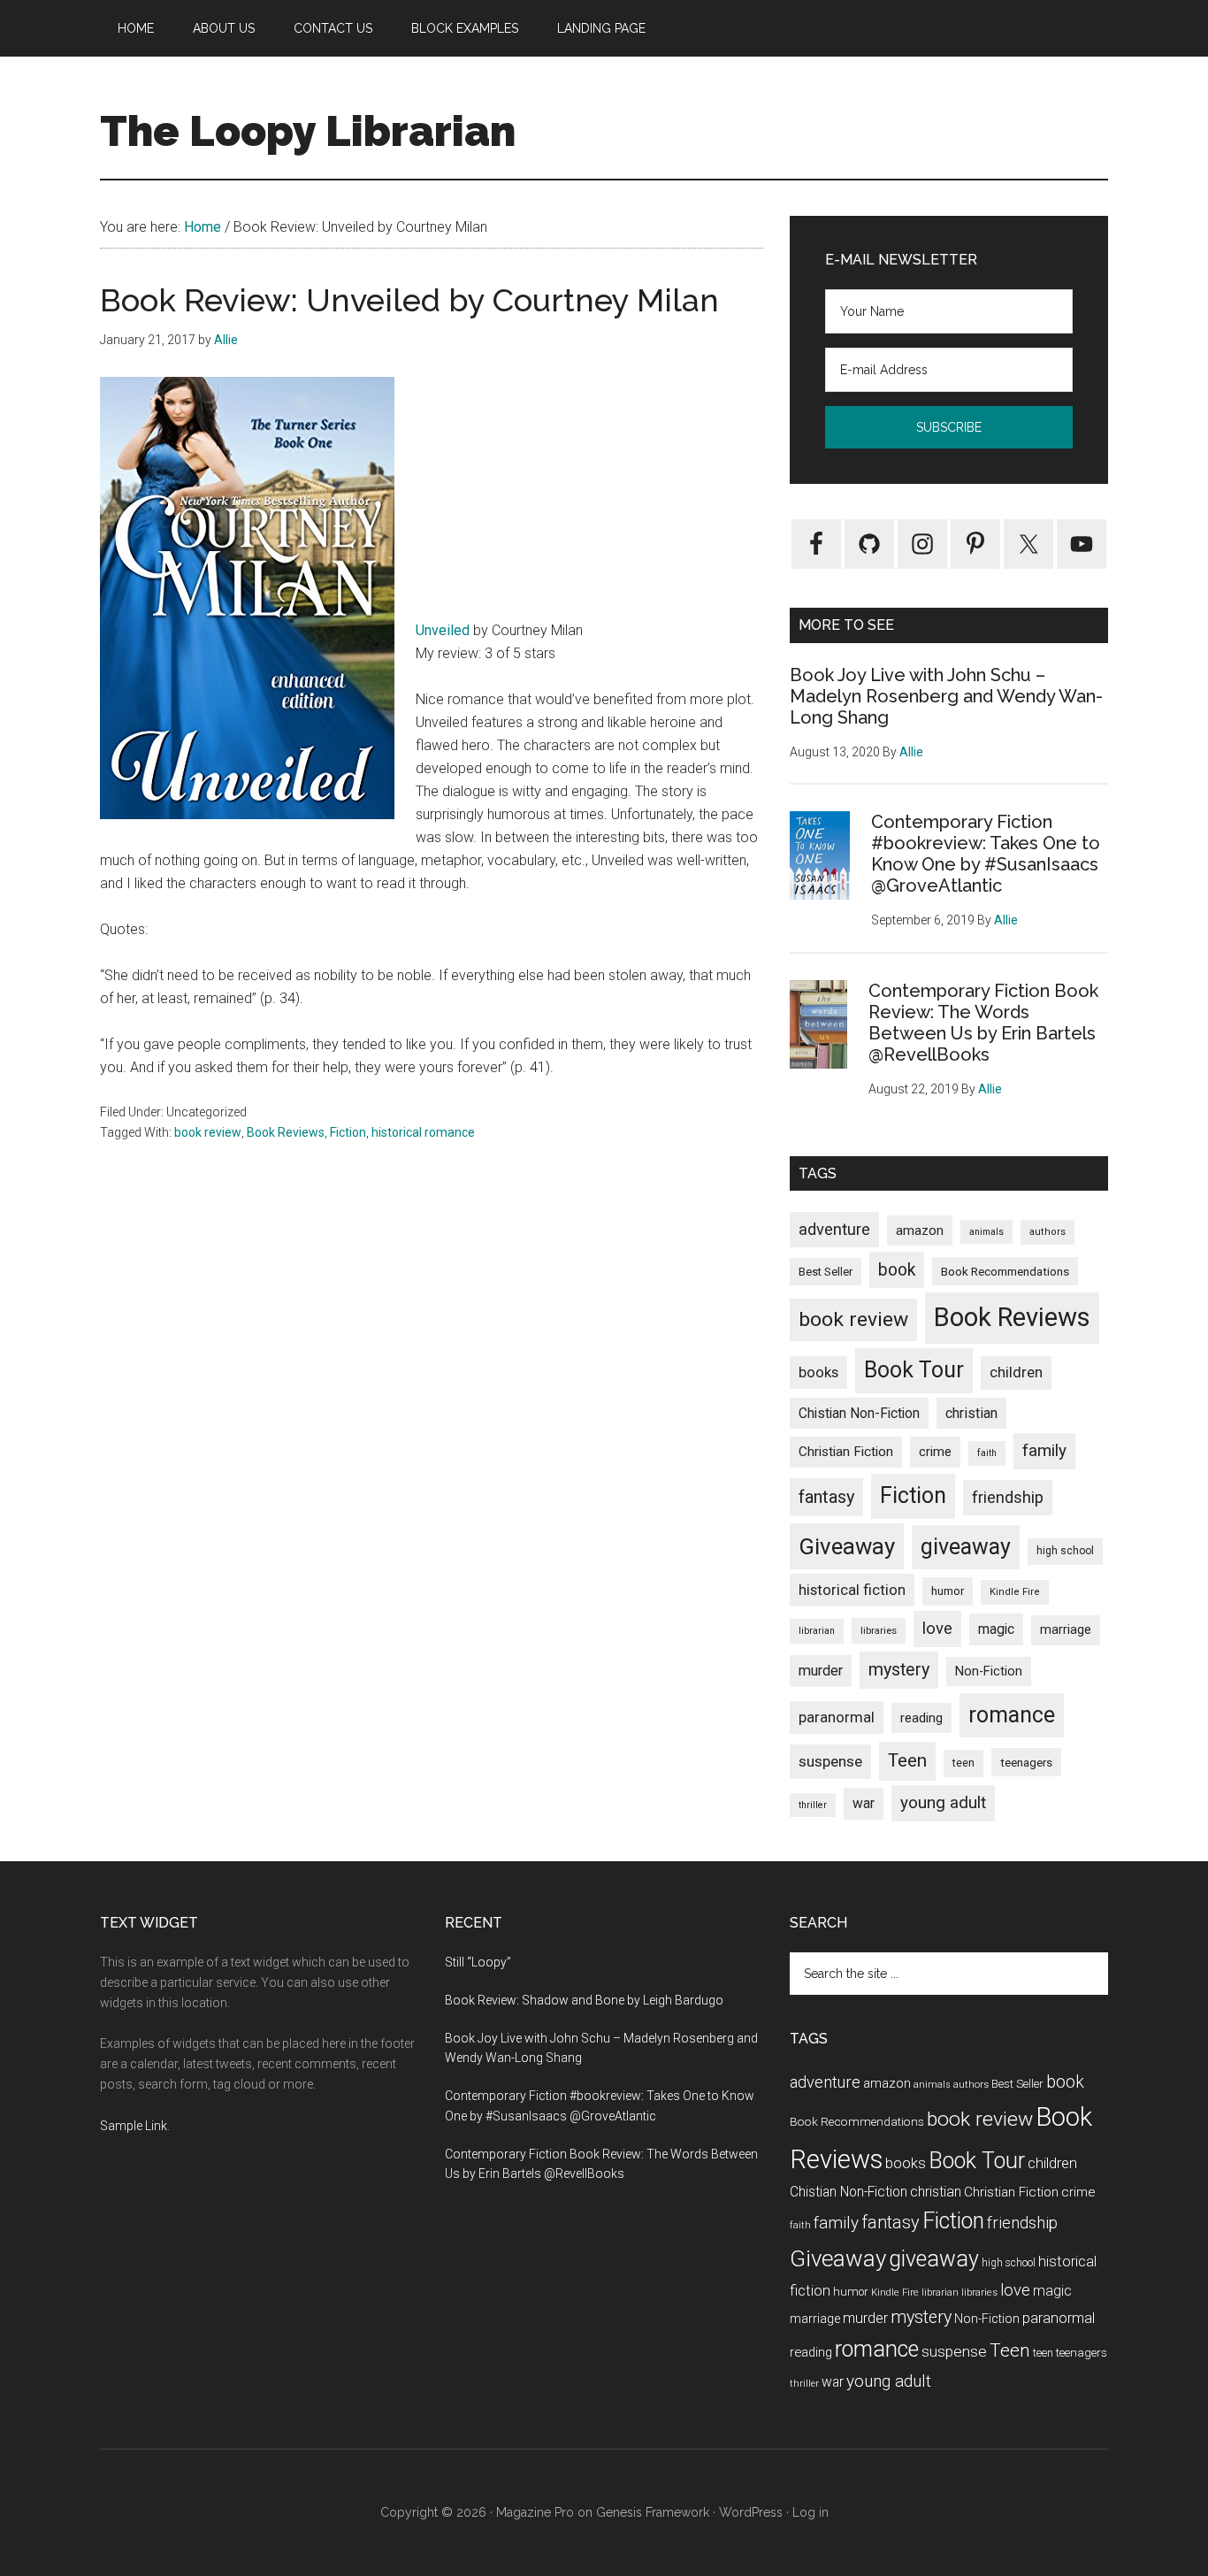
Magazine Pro (535, 2512)
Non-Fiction (989, 1671)
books (818, 1372)
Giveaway (847, 1546)
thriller (813, 1805)
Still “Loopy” (478, 1962)
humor (948, 1591)
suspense (830, 1761)
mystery (899, 1670)
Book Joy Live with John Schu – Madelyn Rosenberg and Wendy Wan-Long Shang (946, 696)
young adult (943, 1802)
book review (208, 1132)
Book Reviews (286, 1132)
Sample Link (134, 2126)
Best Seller (826, 1272)
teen (963, 1763)
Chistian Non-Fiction (859, 1413)
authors (1047, 1232)
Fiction (348, 1132)
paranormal (837, 1717)
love (937, 1629)
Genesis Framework (653, 2512)
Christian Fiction (846, 1452)
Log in (810, 2512)
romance (1012, 1715)
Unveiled (443, 630)
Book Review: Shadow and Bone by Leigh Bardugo (584, 2000)
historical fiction (852, 1590)
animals (986, 1232)
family (1044, 1450)
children (1016, 1372)
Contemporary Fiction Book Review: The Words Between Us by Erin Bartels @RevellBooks (983, 1023)
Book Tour (914, 1370)
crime (935, 1452)
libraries (879, 1630)
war (864, 1803)
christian (971, 1413)
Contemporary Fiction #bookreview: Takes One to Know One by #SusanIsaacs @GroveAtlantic (986, 854)
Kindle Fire (1015, 1592)
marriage (1066, 1630)
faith (987, 1453)
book (897, 1270)
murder (821, 1671)
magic (996, 1629)
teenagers (1026, 1762)
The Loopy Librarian (308, 131)
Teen (907, 1760)
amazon (920, 1230)
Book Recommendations (1005, 1271)
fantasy (826, 1497)
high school (1065, 1551)
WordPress (751, 2512)
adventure (834, 1229)
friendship (1008, 1497)
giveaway (966, 1547)
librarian (817, 1631)
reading (921, 1718)
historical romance (423, 1132)
